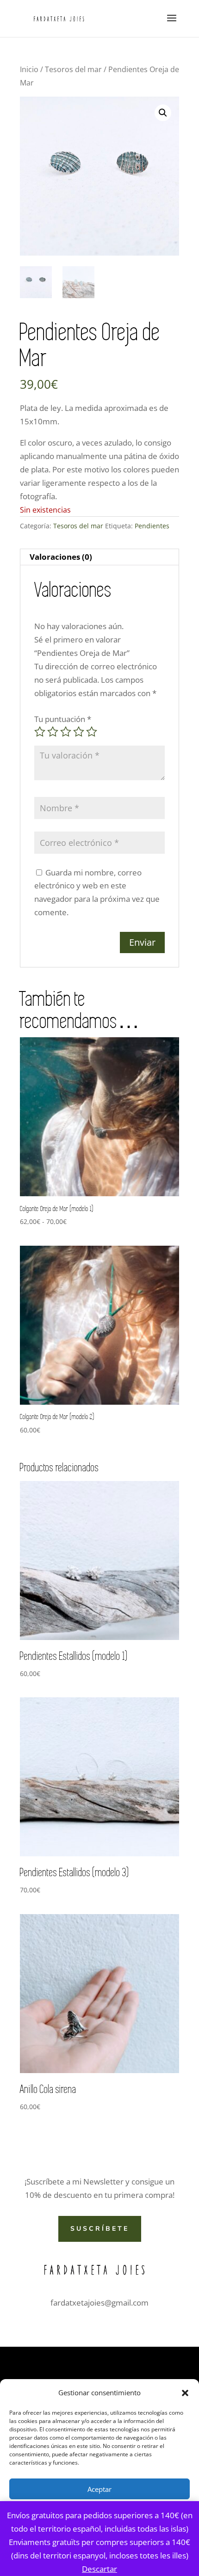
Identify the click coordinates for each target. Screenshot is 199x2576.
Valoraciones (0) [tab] (61, 557)
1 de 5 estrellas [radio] (40, 732)
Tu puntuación (63, 719)
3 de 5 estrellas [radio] (66, 732)
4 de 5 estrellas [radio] (79, 732)
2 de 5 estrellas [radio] (53, 732)
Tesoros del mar (73, 69)
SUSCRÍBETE (100, 2229)
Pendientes (152, 526)
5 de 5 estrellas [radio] (92, 732)
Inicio (29, 69)
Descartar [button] (99, 2569)
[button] (185, 2393)
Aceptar (99, 2489)
